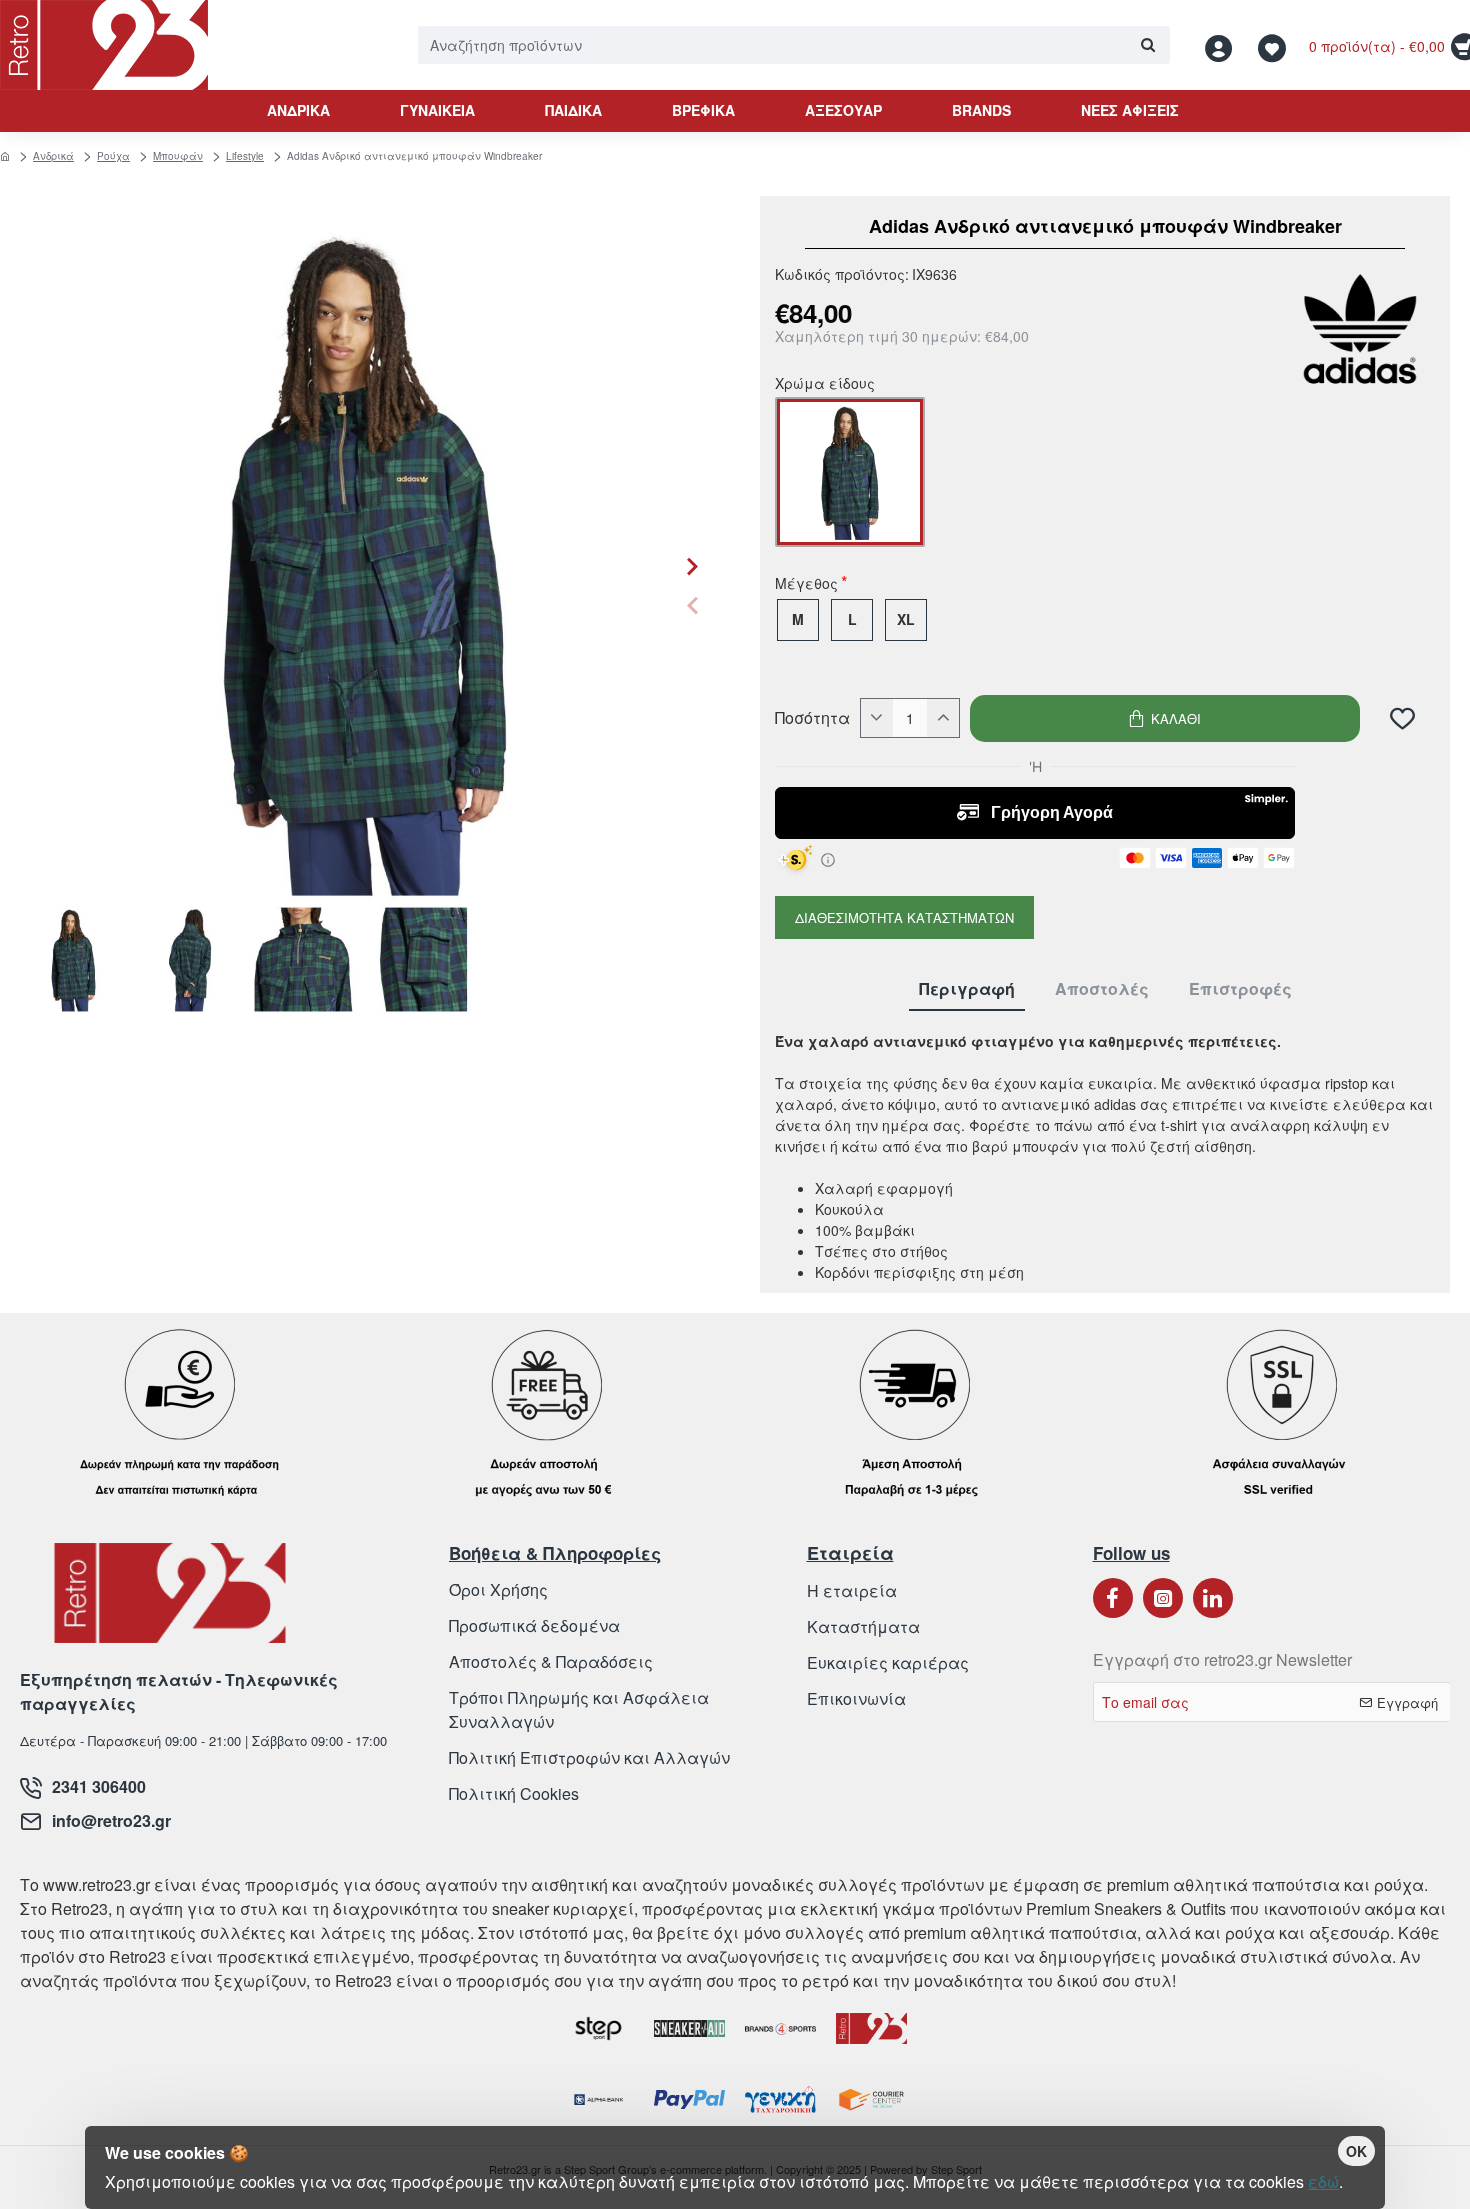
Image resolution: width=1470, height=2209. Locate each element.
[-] (877, 718)
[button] (692, 605)
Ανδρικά (53, 156)
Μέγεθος (806, 585)
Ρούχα (113, 156)
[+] (943, 718)
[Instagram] (1163, 1598)
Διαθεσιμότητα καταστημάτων (904, 917)
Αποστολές (1102, 989)
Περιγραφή (967, 989)
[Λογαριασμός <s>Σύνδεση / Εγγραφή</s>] (1224, 45)
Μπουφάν (178, 156)
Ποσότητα (812, 718)
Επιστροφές (1240, 989)
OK (1356, 2151)
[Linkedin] (1213, 1598)
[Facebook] (1113, 1598)
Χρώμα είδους (825, 385)
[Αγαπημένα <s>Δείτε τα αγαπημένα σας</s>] (1274, 45)
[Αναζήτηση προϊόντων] (1147, 45)
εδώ (1323, 2181)
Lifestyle (245, 156)
